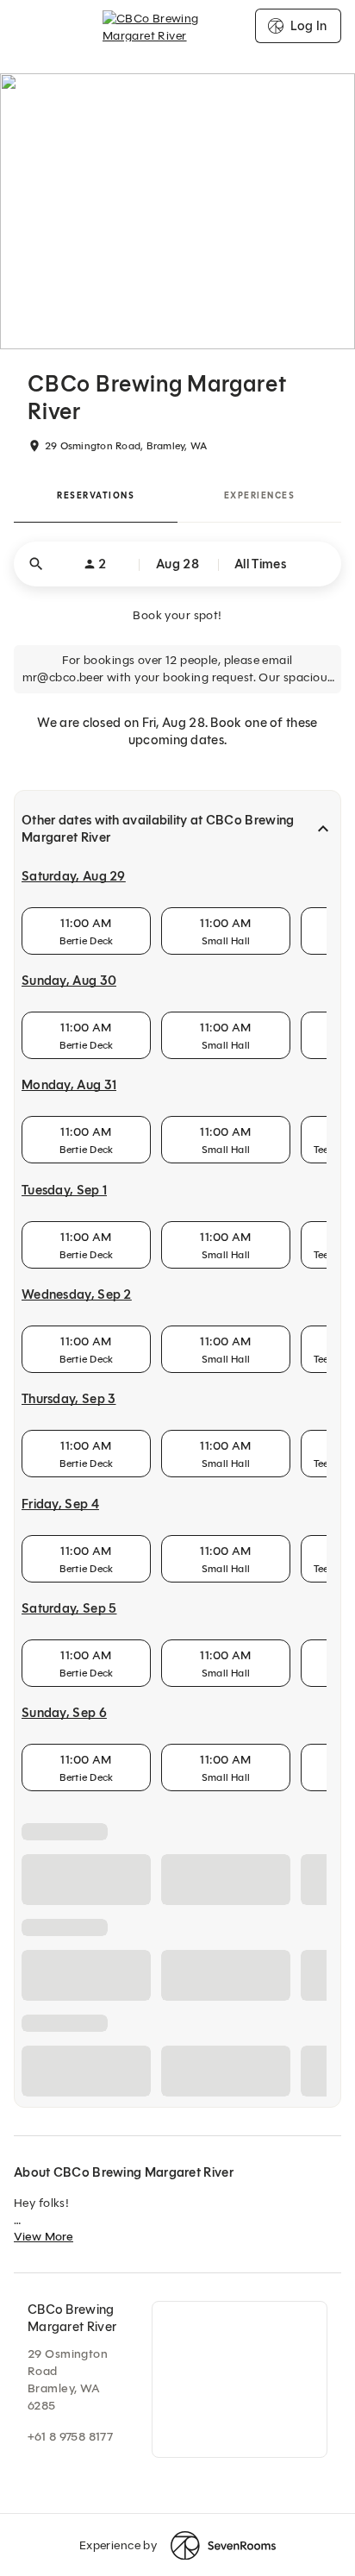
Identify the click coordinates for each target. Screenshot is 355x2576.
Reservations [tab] (96, 495)
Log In (308, 26)
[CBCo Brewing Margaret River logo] (178, 26)
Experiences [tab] (260, 495)
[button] (177, 564)
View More (44, 2551)
